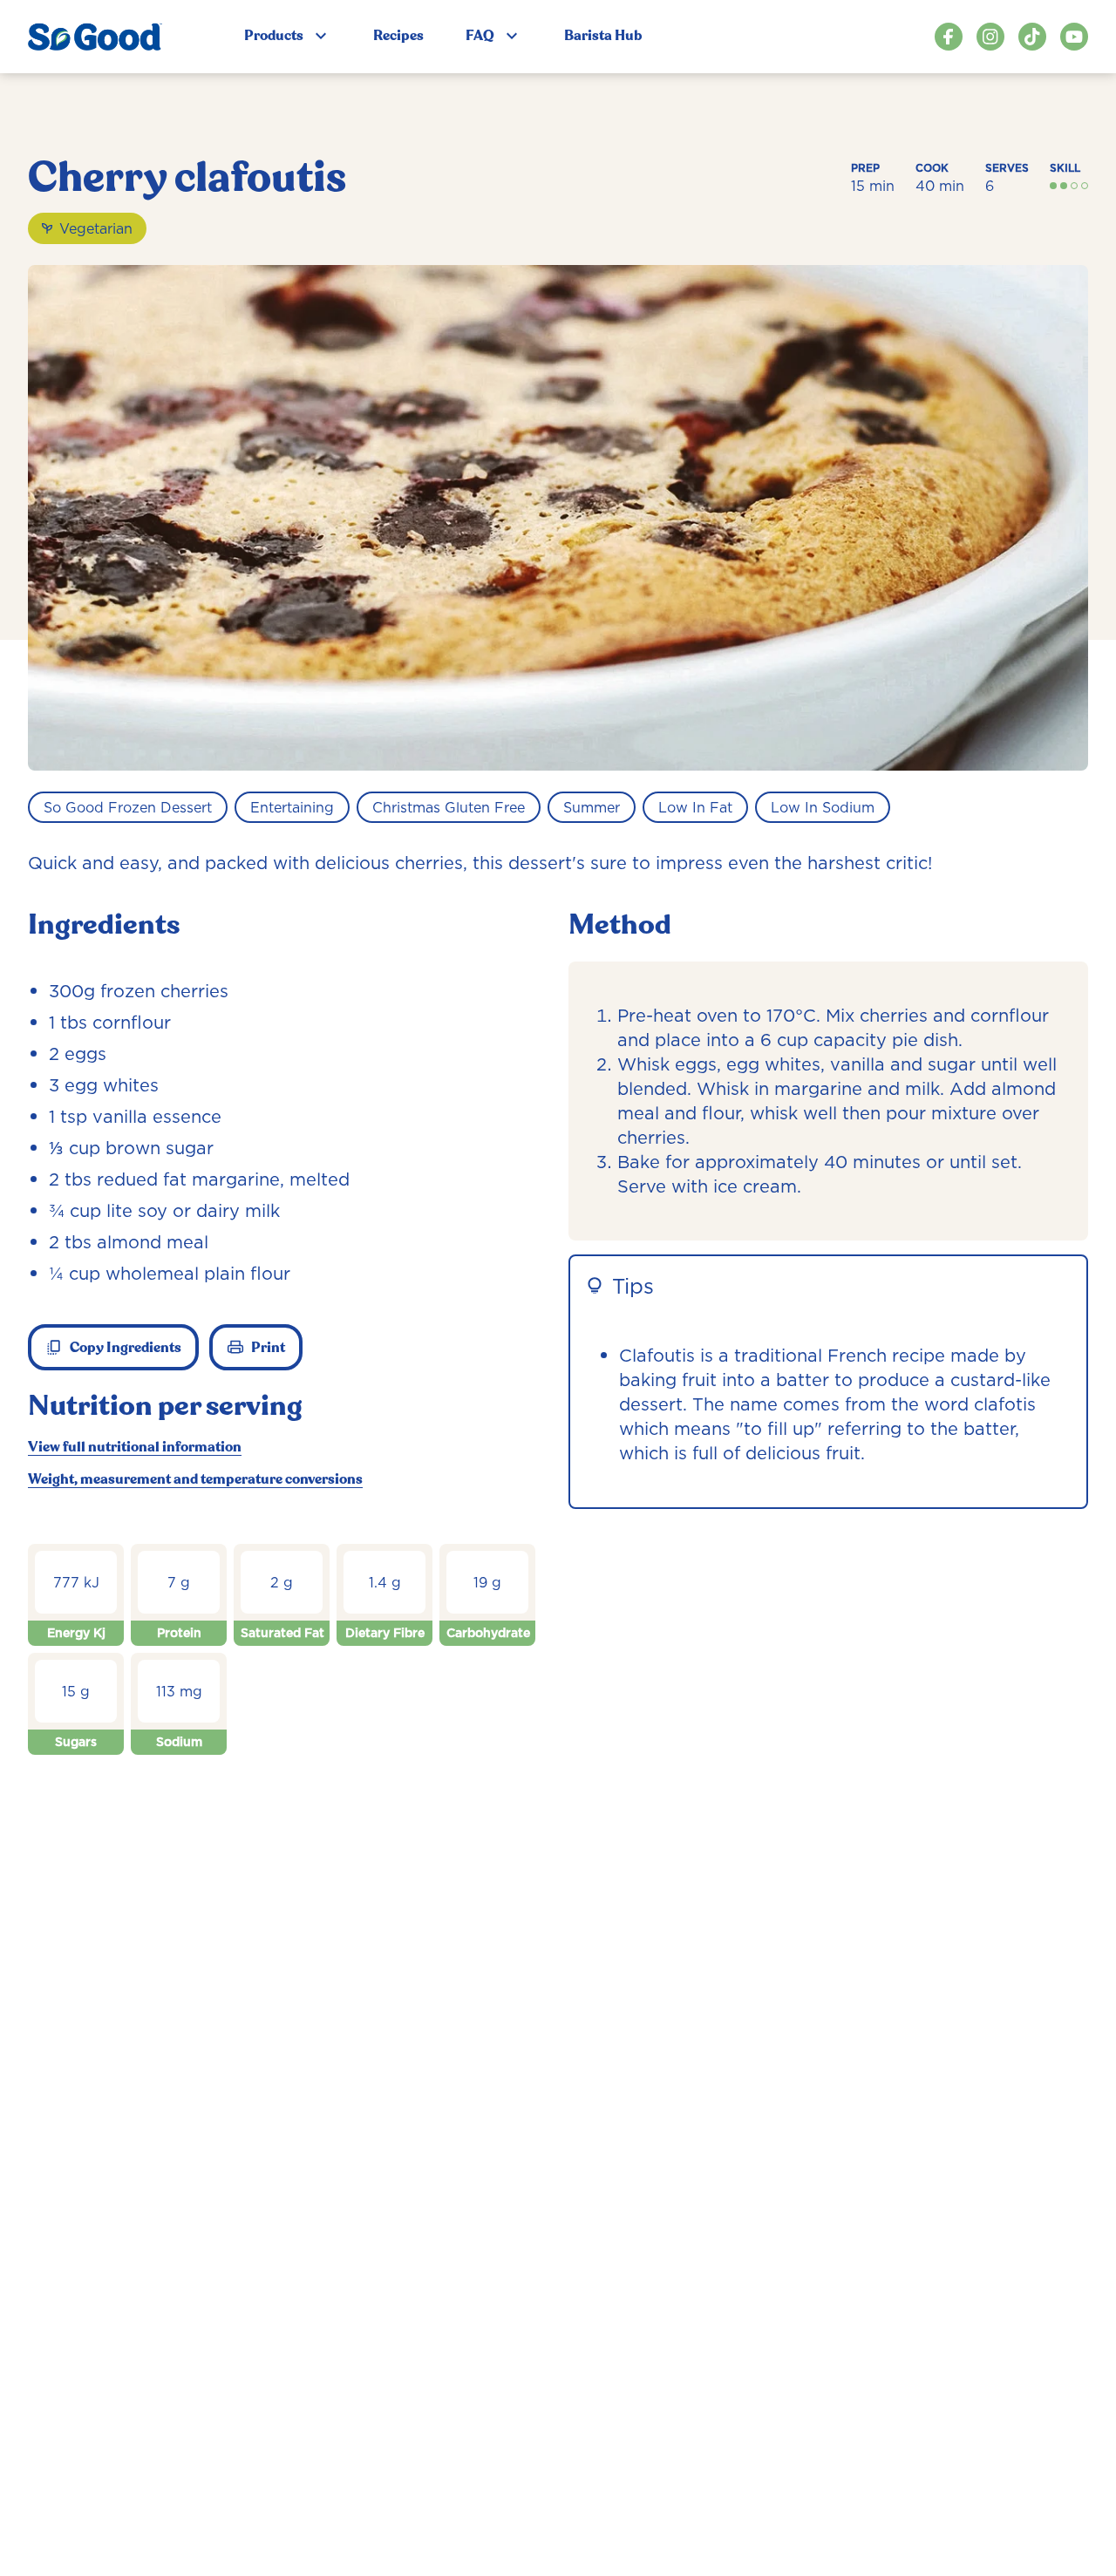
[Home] (95, 37)
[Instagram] (990, 37)
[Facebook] (949, 37)
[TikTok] (1032, 37)
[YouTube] (1074, 37)
